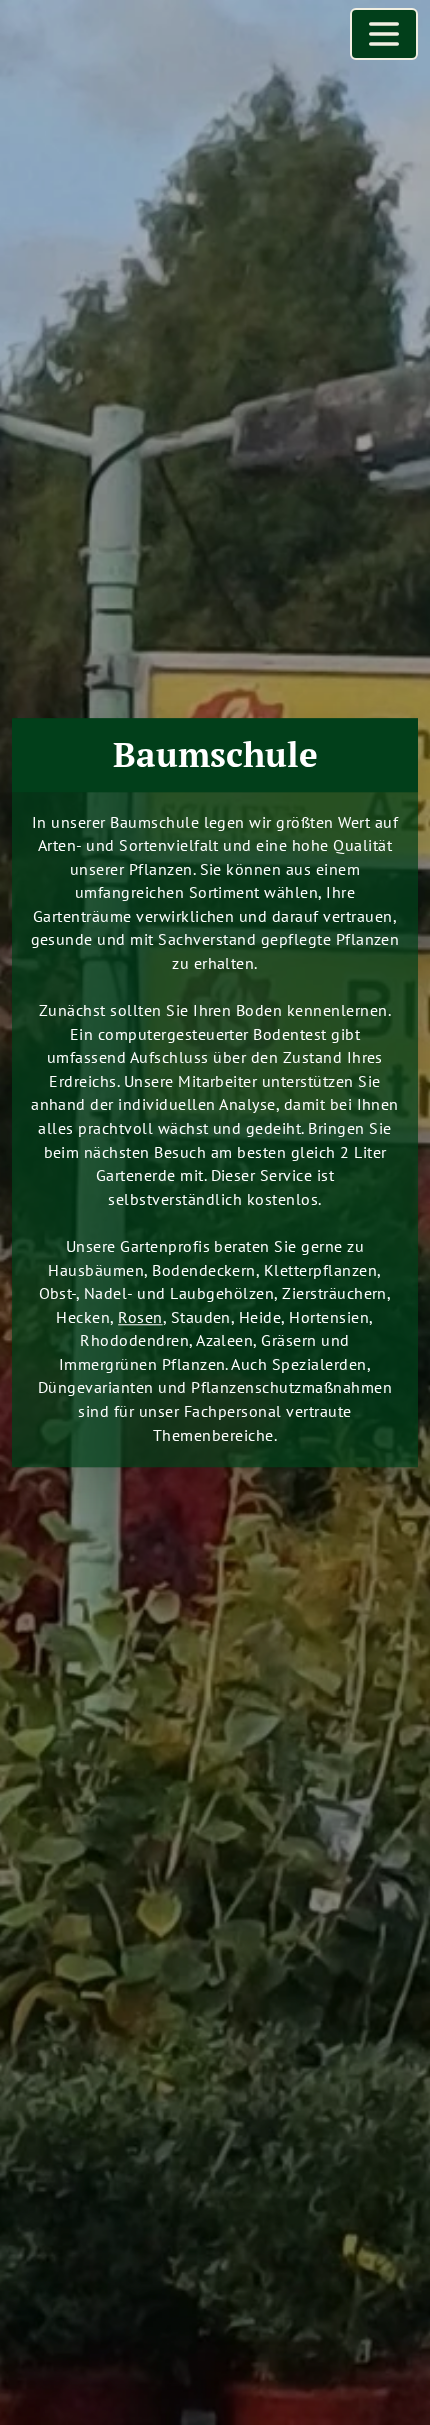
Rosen (140, 1316)
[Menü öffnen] (384, 34)
